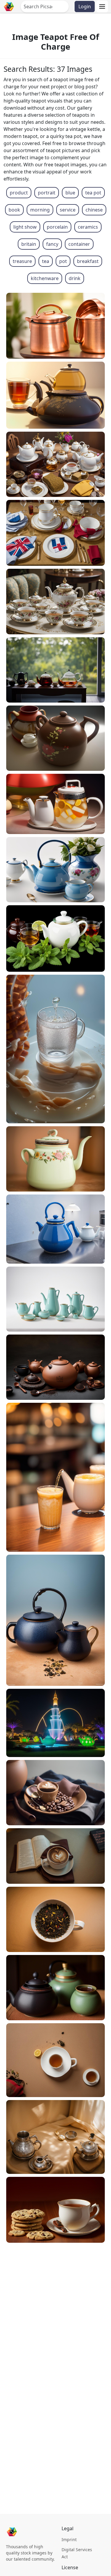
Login (85, 6)
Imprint (69, 2540)
